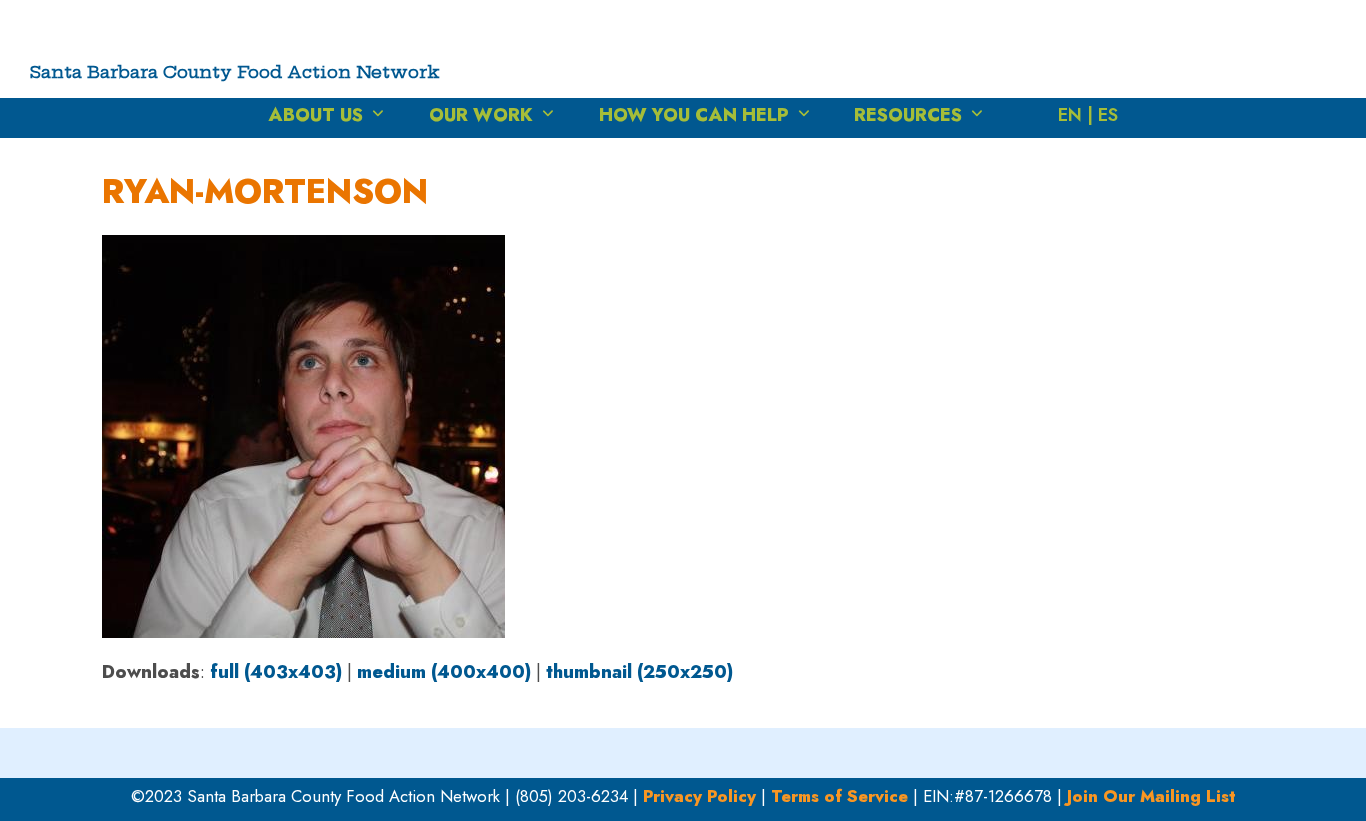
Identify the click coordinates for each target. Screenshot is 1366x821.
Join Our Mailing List (1151, 796)
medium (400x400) (444, 672)
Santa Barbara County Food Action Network (235, 71)
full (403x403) (276, 672)
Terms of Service (839, 796)
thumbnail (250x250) (639, 672)
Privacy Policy (699, 796)
